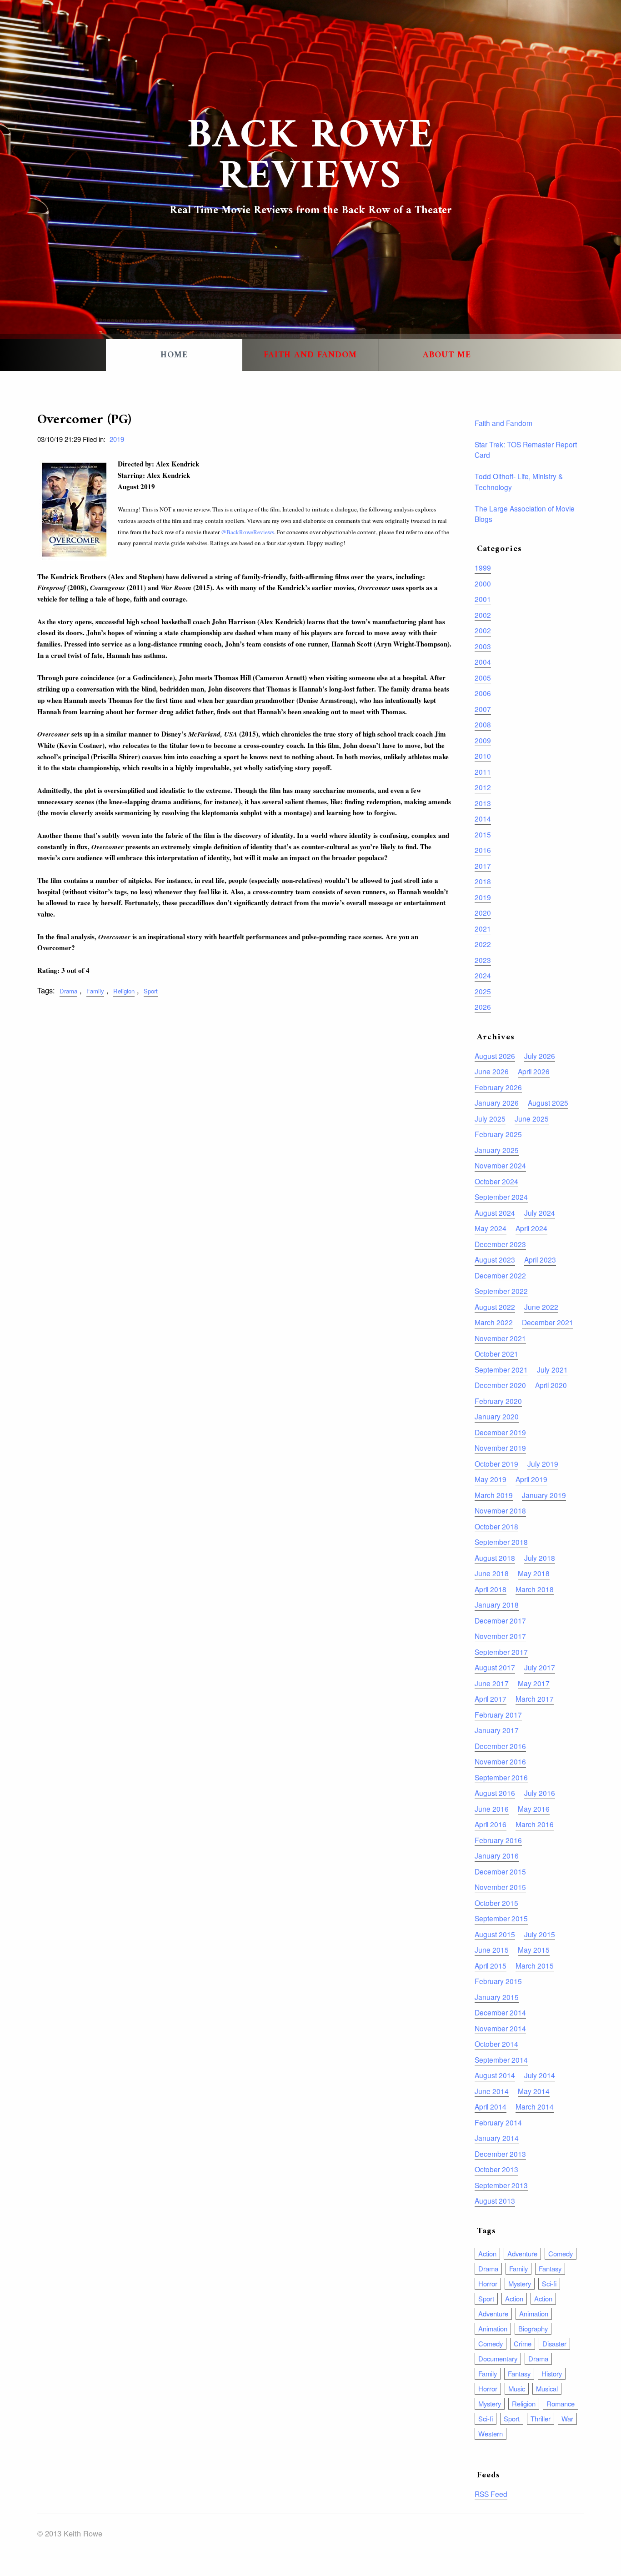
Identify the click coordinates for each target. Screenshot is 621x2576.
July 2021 (552, 1369)
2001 (483, 599)
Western (491, 2433)
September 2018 (501, 1542)
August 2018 (495, 1558)
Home (174, 355)
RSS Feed (491, 2494)
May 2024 (491, 1228)
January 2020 (497, 1416)
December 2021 (548, 1322)
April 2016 (491, 1824)
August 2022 (495, 1307)
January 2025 (497, 1150)
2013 (483, 803)
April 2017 (491, 1699)
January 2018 (497, 1604)
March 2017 (535, 1699)
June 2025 (532, 1118)
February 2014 (498, 2122)
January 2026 (497, 1103)
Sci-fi (549, 2283)
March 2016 (535, 1824)
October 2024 (496, 1181)
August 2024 (495, 1213)
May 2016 (534, 1809)
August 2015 (495, 1934)
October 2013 (496, 2169)
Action (487, 2253)
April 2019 (531, 1479)
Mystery (520, 2283)
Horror (488, 2283)
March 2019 (494, 1495)
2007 (483, 709)
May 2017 (534, 1683)
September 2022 (501, 1291)
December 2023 (500, 1244)
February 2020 (498, 1401)
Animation (534, 2313)
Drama (68, 991)
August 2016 (495, 1793)
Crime (523, 2343)
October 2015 (496, 1903)
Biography (533, 2328)
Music (517, 2388)
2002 (483, 615)
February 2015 (498, 1981)
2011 (483, 772)
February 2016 (498, 1840)
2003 (483, 646)
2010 (483, 756)
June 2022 (541, 1307)
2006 (483, 693)
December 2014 (500, 2012)
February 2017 (498, 1714)
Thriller (541, 2418)
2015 (483, 834)
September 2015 (501, 1918)
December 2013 (500, 2154)
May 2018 (534, 1573)
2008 (483, 724)
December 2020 (500, 1385)
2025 (483, 991)
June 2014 (492, 2091)
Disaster (554, 2343)
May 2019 (491, 1479)
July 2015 (540, 1934)
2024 (483, 975)
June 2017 (492, 1683)
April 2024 (531, 1228)
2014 (483, 818)
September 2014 (501, 2060)
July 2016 (540, 1793)
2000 (483, 583)
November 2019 (500, 1448)
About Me (447, 355)
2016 (483, 850)
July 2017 (540, 1667)
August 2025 (548, 1103)
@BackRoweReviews (248, 532)
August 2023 (495, 1259)
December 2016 (500, 1746)
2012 (483, 787)
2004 (483, 662)
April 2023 (540, 1259)
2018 (483, 881)
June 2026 (492, 1071)
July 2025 (490, 1118)
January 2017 (497, 1730)
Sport (151, 991)
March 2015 (535, 1965)
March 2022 (494, 1322)
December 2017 (500, 1620)
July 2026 (540, 1056)
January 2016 (497, 1855)
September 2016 (501, 1777)
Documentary (498, 2358)
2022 (483, 944)
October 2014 (496, 2044)
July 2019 (543, 1463)
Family (95, 991)
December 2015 (500, 1871)
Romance (561, 2403)
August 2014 (495, 2075)
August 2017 (495, 1667)
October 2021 (496, 1353)
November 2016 (500, 1761)
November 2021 (500, 1338)
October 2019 (496, 1463)
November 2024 (500, 1165)
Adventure (522, 2253)
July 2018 (540, 1558)
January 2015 (497, 1997)
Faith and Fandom (310, 355)
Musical (547, 2388)
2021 (483, 928)
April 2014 (491, 2106)
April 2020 (551, 1385)
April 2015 (491, 1965)
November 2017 (500, 1636)
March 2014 (535, 2106)
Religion (124, 991)
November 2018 (500, 1510)
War (567, 2418)
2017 (483, 866)
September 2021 (501, 1369)
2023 (483, 960)
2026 (483, 1007)
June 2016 (492, 1809)
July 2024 (540, 1213)
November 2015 (500, 1887)
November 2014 (500, 2028)
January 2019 (544, 1495)
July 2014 (540, 2075)
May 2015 (534, 1950)
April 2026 (534, 1071)
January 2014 (497, 2138)
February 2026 (498, 1087)
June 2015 (492, 1950)
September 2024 (501, 1197)
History (552, 2373)
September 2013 (501, 2185)
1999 (483, 567)
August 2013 (495, 2200)
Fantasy (550, 2268)
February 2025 (498, 1134)
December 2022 (500, 1275)
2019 (117, 439)
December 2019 (500, 1432)
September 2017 (501, 1652)
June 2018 (492, 1573)
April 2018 (491, 1589)
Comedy (561, 2253)
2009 (483, 740)
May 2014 (534, 2091)
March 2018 (535, 1589)
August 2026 (495, 1056)
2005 (483, 677)
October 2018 (496, 1526)
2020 (483, 912)
